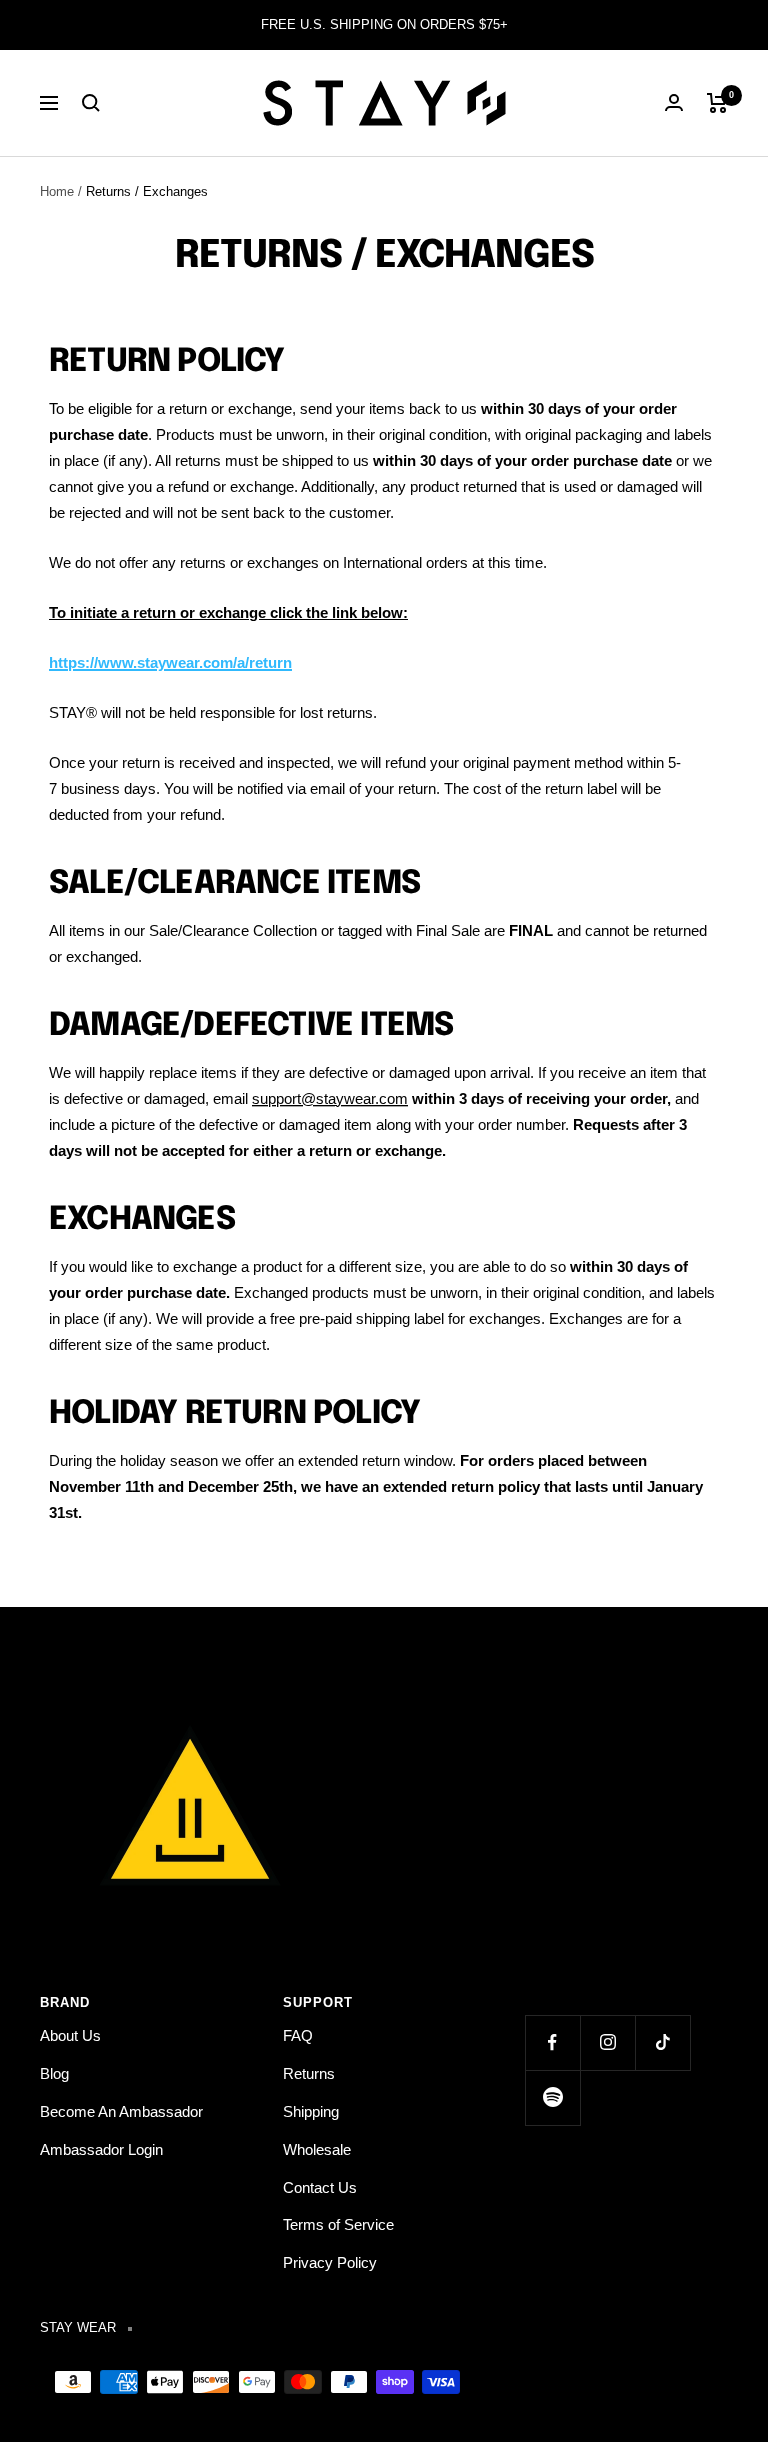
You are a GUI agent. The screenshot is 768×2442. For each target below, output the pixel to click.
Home (57, 191)
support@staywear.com (330, 1098)
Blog (54, 2073)
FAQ (298, 2035)
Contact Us (320, 2187)
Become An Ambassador (121, 2111)
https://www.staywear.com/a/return (170, 662)
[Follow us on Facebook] (552, 2042)
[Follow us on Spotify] (552, 2097)
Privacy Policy (330, 2262)
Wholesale (317, 2149)
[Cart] (717, 103)
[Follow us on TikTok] (662, 2042)
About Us (70, 2035)
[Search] (91, 103)
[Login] (674, 102)
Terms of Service (338, 2224)
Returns (309, 2073)
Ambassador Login (101, 2149)
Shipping (311, 2111)
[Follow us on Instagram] (607, 2042)
